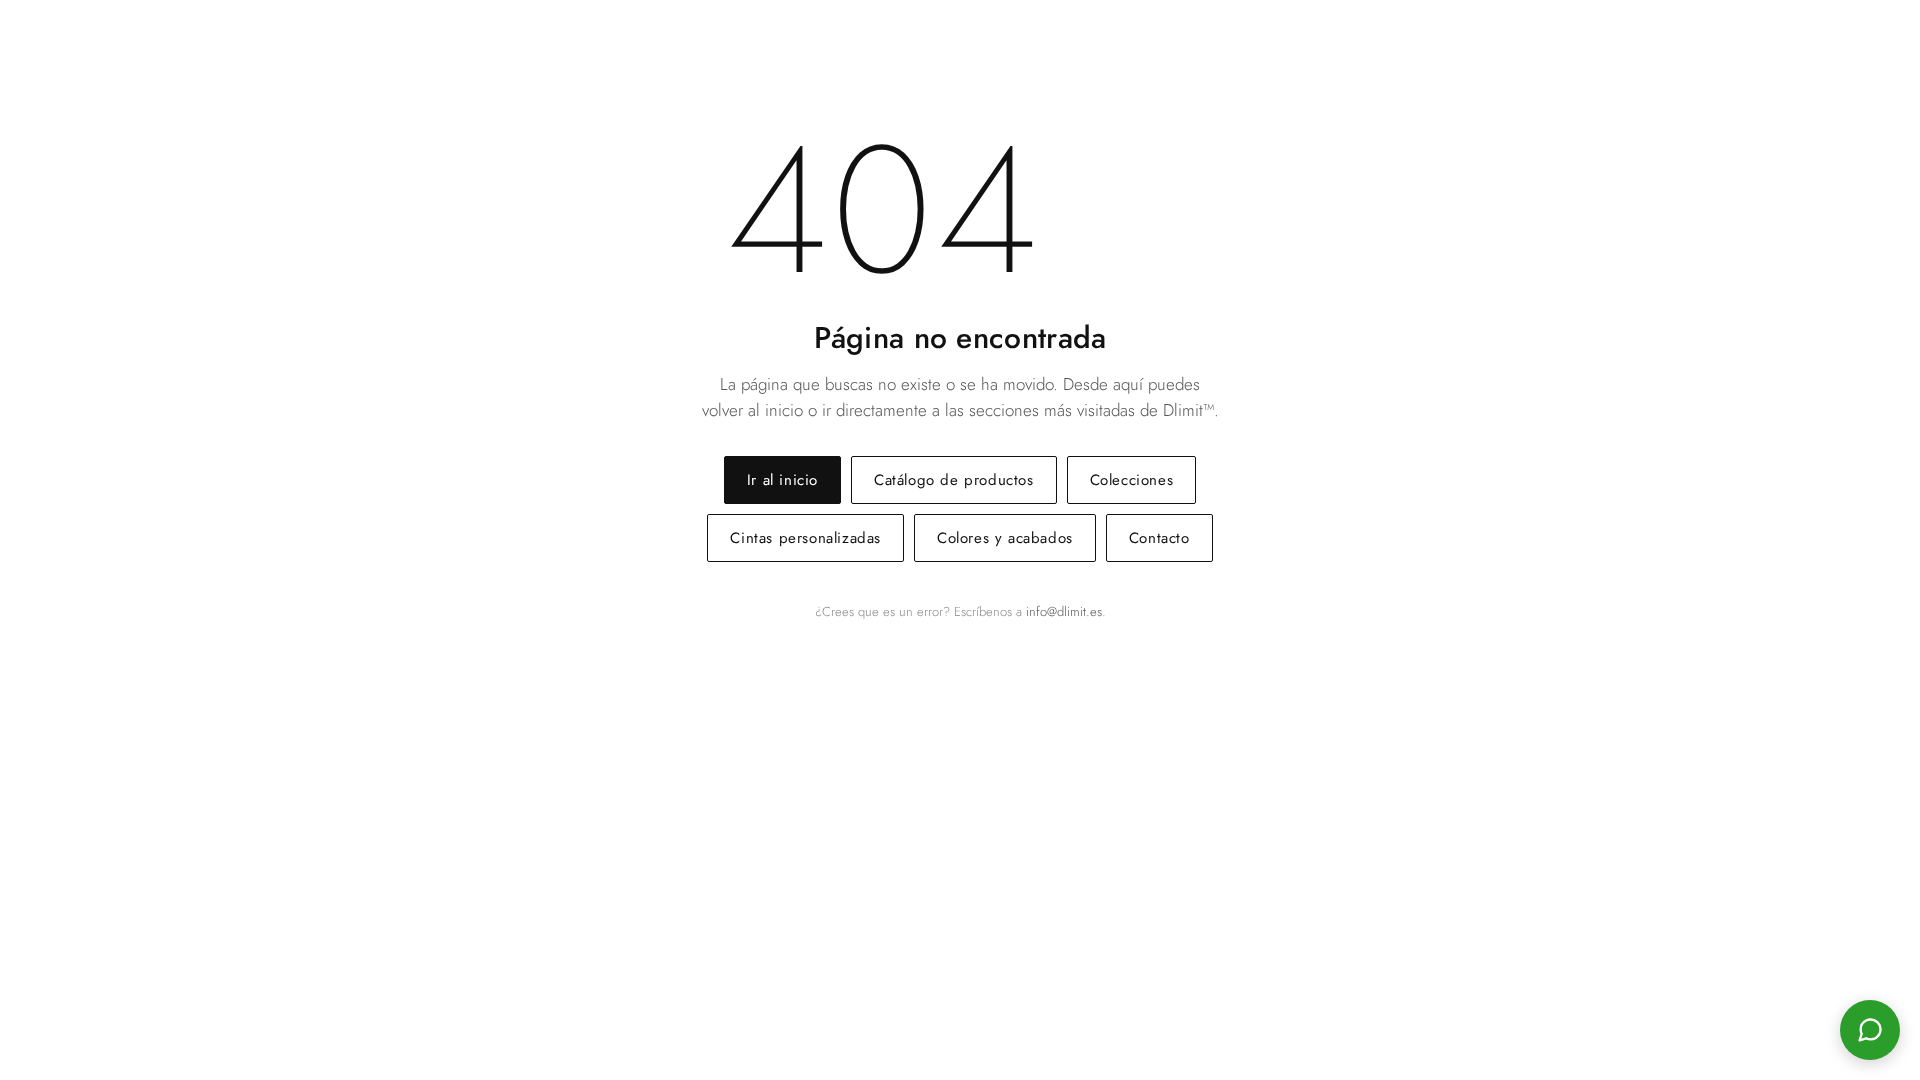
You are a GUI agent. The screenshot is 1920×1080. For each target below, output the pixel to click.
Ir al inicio (782, 480)
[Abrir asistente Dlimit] (1870, 1030)
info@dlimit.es (1064, 611)
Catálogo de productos (954, 480)
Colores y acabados (1005, 538)
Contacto (1159, 538)
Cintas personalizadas (805, 538)
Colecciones (1132, 480)
